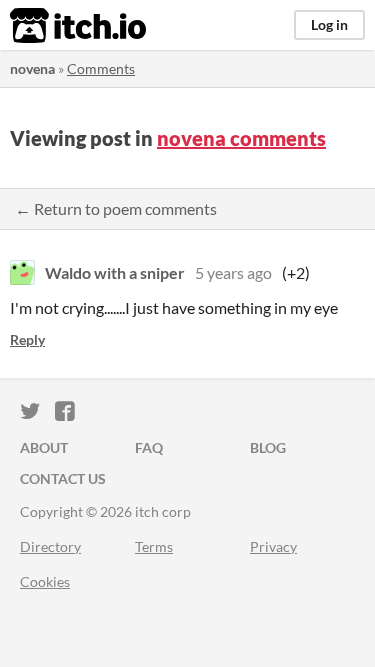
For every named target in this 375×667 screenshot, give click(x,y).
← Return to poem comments (116, 208)
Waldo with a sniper (115, 272)
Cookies (45, 581)
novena (32, 68)
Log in (329, 24)
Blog (268, 447)
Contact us (63, 478)
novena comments (241, 138)
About (44, 447)
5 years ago (233, 272)
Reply (27, 339)
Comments (101, 68)
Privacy (273, 546)
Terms (154, 546)
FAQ (149, 447)
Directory (50, 546)
